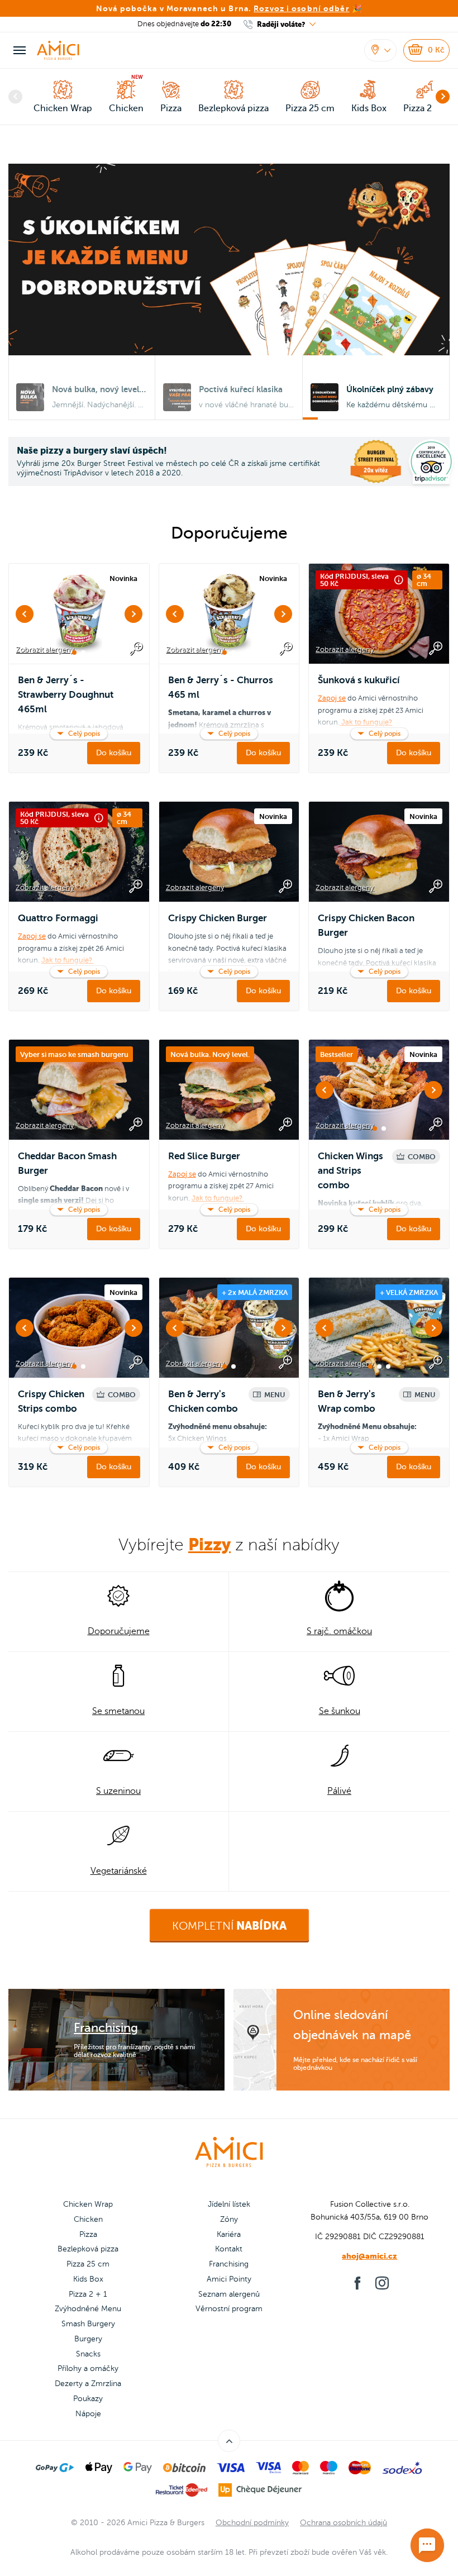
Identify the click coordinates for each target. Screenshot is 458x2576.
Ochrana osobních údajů (344, 2523)
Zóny (229, 2219)
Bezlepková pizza (88, 2249)
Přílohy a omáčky (88, 2368)
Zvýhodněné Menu (88, 2309)
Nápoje (88, 2414)
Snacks (88, 2354)
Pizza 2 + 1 (88, 2294)
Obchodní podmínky (252, 2523)
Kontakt (229, 2249)
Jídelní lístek (229, 2204)
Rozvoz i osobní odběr (302, 8)
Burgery (88, 2339)
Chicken (88, 2219)
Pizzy (209, 1544)
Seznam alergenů (229, 2294)
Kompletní (229, 1926)
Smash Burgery (88, 2324)
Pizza (88, 2234)
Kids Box (88, 2279)
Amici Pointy (229, 2279)
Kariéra (229, 2234)
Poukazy (88, 2399)
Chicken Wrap (88, 2204)
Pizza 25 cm (88, 2264)
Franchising (229, 2264)
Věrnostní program (229, 2309)
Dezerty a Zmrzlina (88, 2384)
